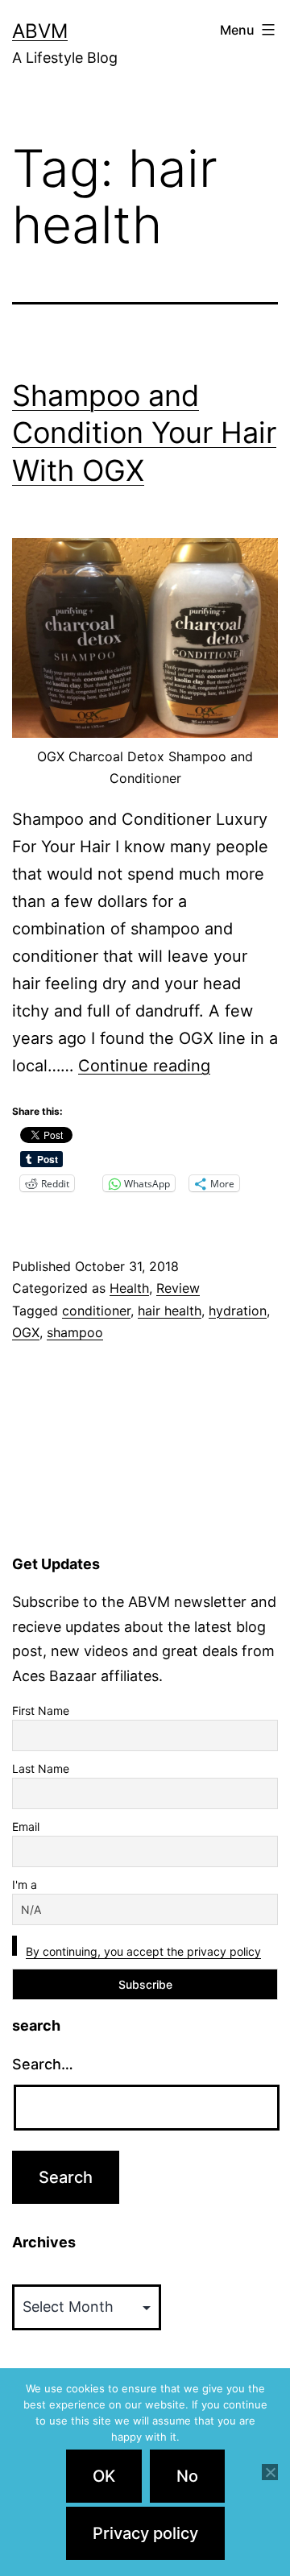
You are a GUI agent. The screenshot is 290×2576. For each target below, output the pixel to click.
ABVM (40, 31)
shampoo (75, 1332)
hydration (238, 1311)
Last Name (41, 1768)
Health (129, 1288)
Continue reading (144, 1066)
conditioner (96, 1311)
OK (104, 2476)
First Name (41, 1710)
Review (178, 1288)
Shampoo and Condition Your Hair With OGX (144, 433)
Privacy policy (145, 2533)
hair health (170, 1311)
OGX (26, 1332)
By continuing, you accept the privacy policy (143, 1951)
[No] (270, 2472)
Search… (43, 2064)
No (187, 2476)
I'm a (25, 1884)
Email (26, 1826)
